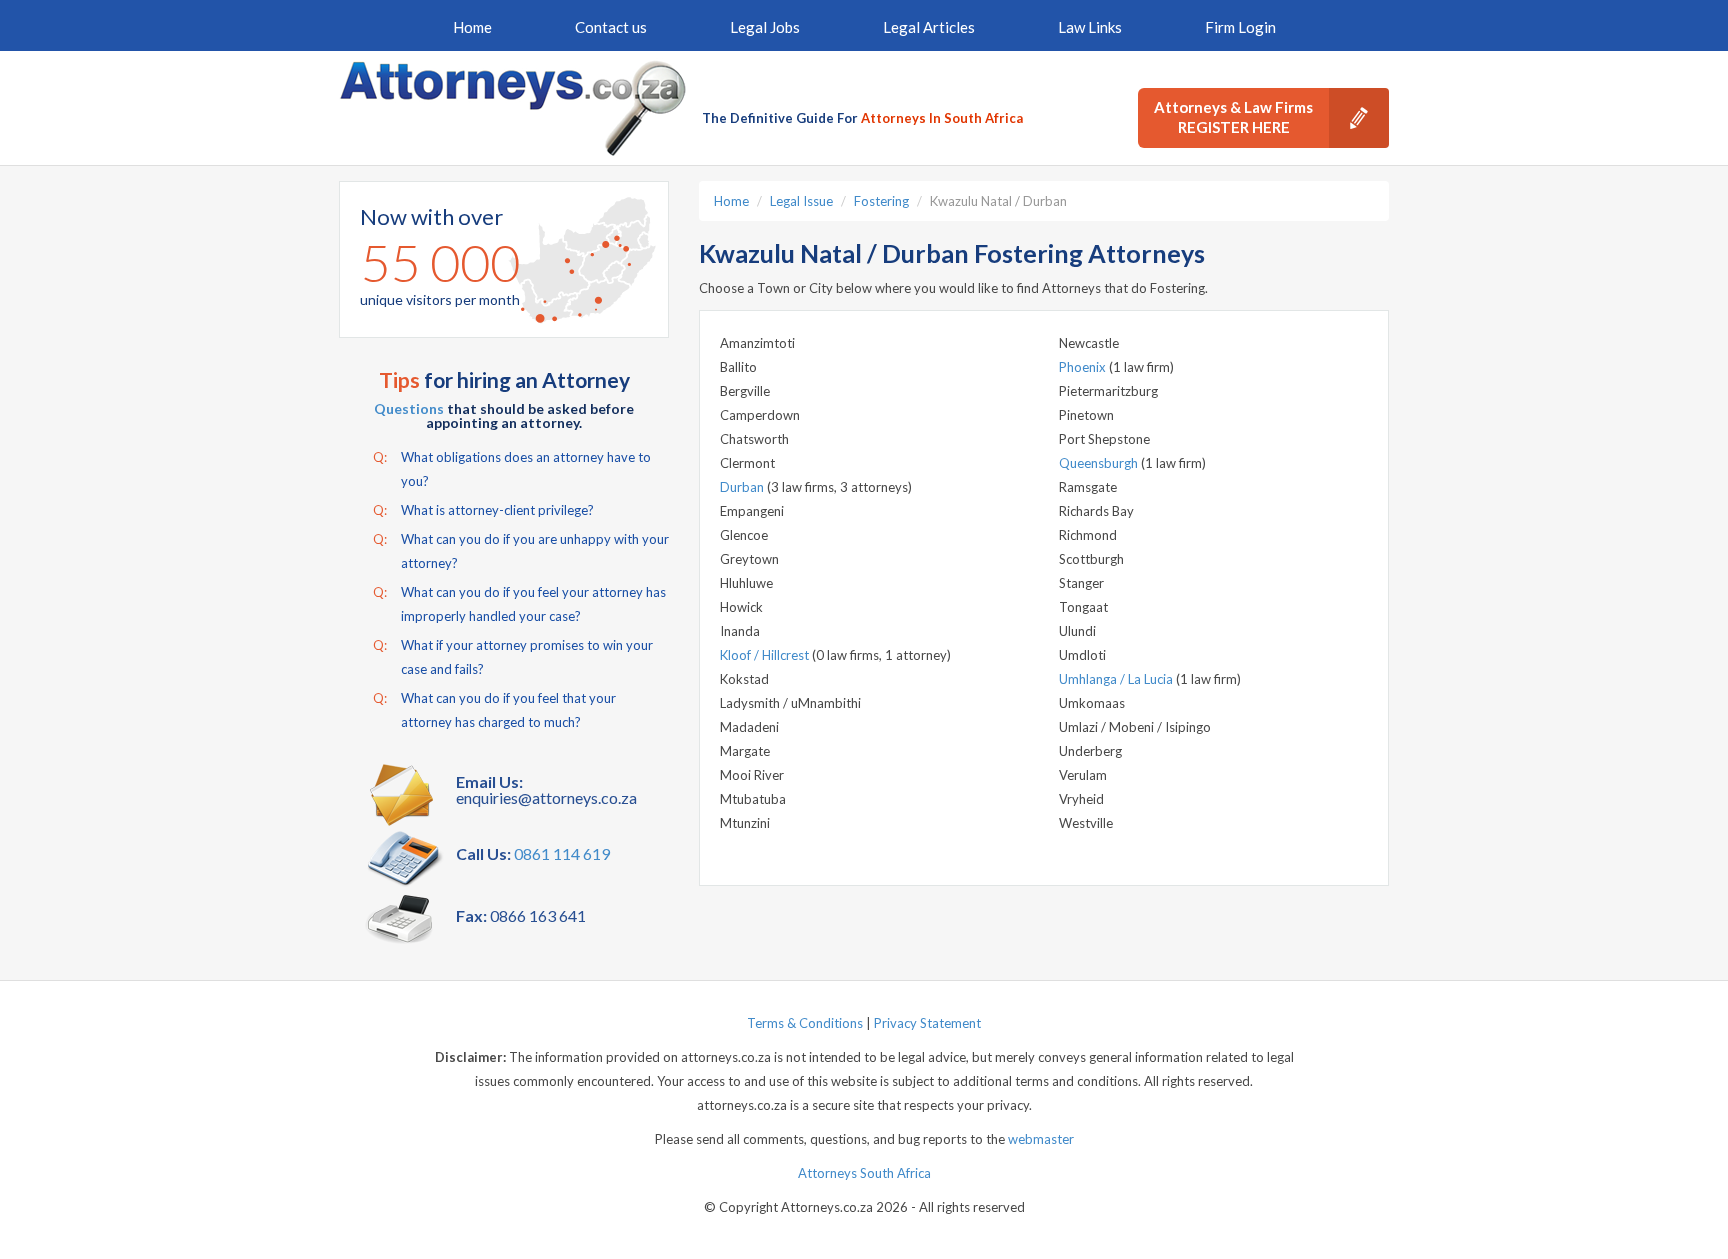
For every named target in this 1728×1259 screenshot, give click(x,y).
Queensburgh (1100, 463)
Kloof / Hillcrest (766, 655)
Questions (409, 408)
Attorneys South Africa (864, 1173)
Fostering (881, 201)
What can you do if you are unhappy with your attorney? (521, 551)
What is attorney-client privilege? (483, 510)
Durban (743, 487)
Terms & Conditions (805, 1023)
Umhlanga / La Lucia (1117, 679)
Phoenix (1084, 367)
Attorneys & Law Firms (1233, 117)
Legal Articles (929, 27)
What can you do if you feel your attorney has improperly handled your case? (519, 604)
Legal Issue (801, 201)
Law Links (1090, 27)
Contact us (611, 27)
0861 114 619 (562, 853)
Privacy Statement (927, 1023)
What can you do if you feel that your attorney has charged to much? (494, 710)
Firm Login (1240, 27)
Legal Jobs (765, 27)
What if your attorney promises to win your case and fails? (513, 657)
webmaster (1041, 1139)
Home (472, 27)
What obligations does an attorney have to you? (512, 469)
